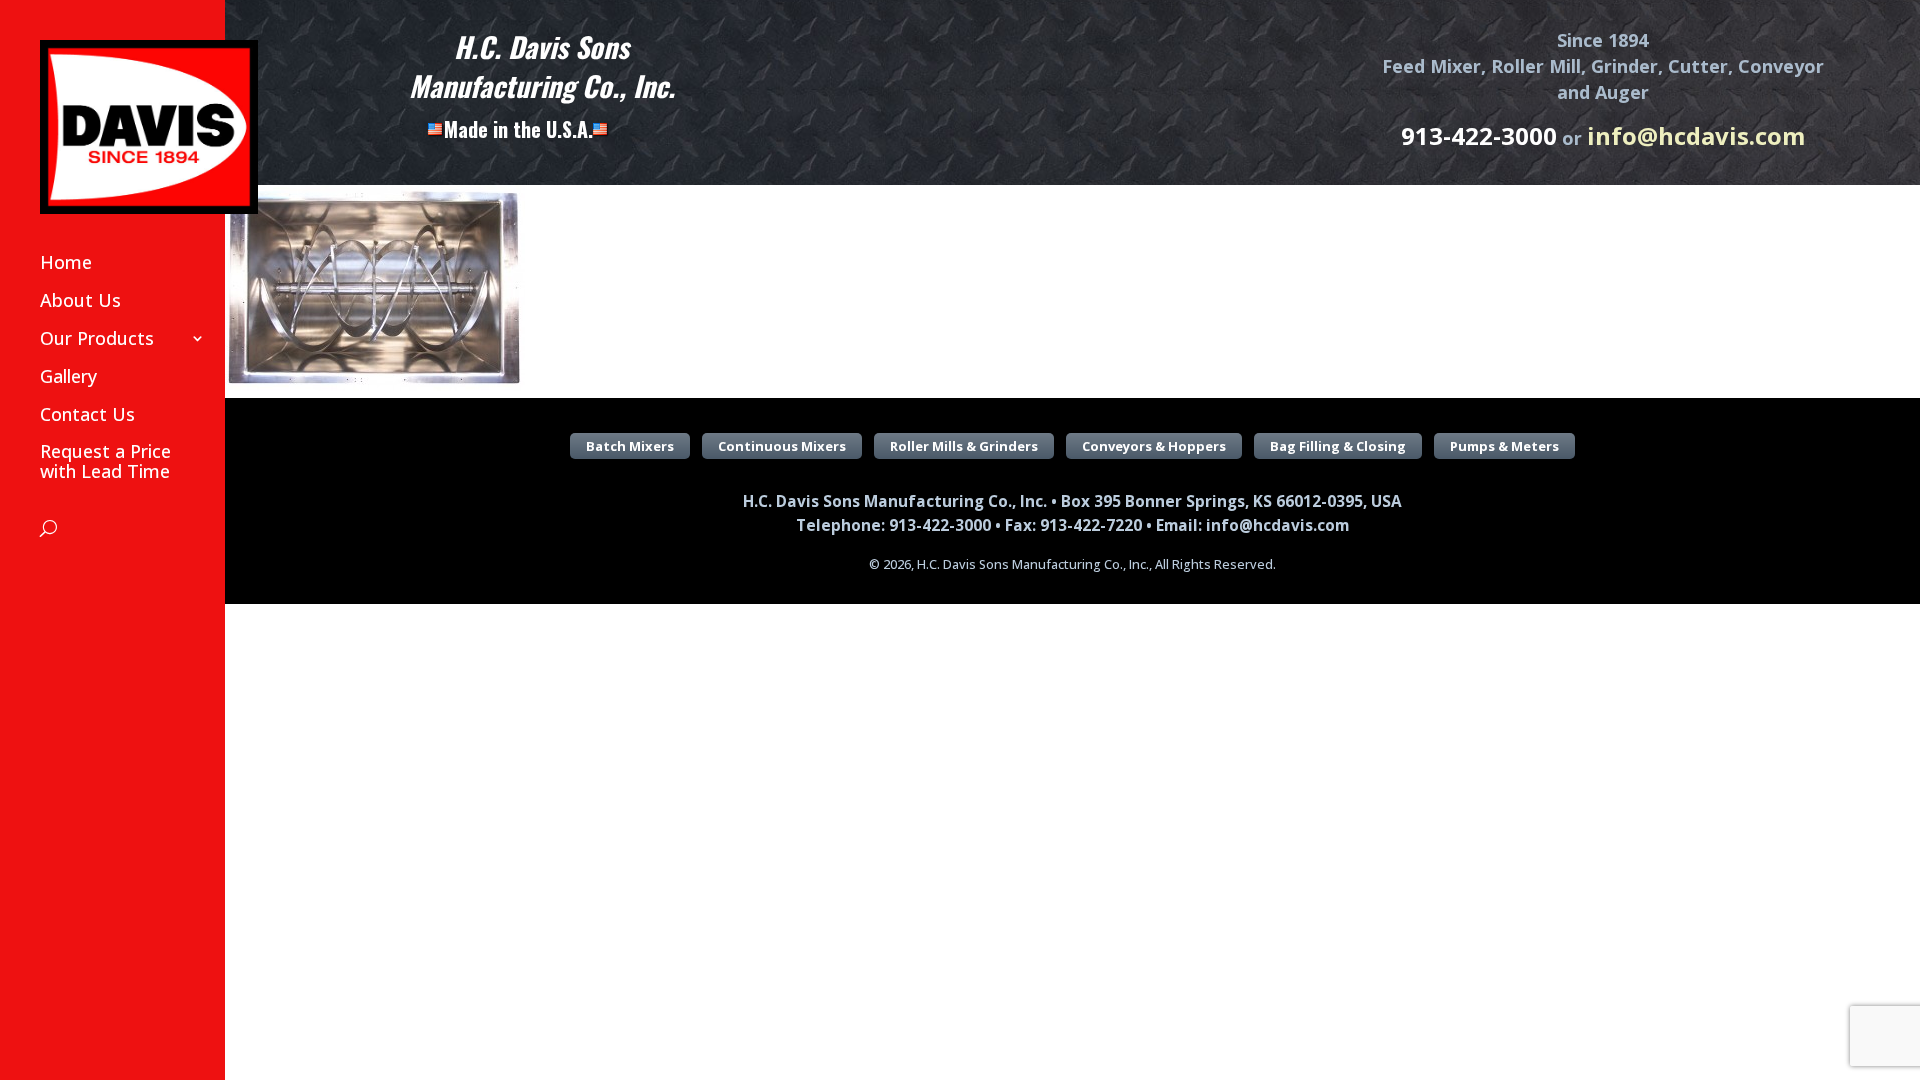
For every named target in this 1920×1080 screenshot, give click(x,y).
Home (66, 262)
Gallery (68, 376)
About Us (80, 300)
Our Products (97, 338)
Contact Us (87, 414)
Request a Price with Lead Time (105, 461)
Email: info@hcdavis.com (1252, 525)
